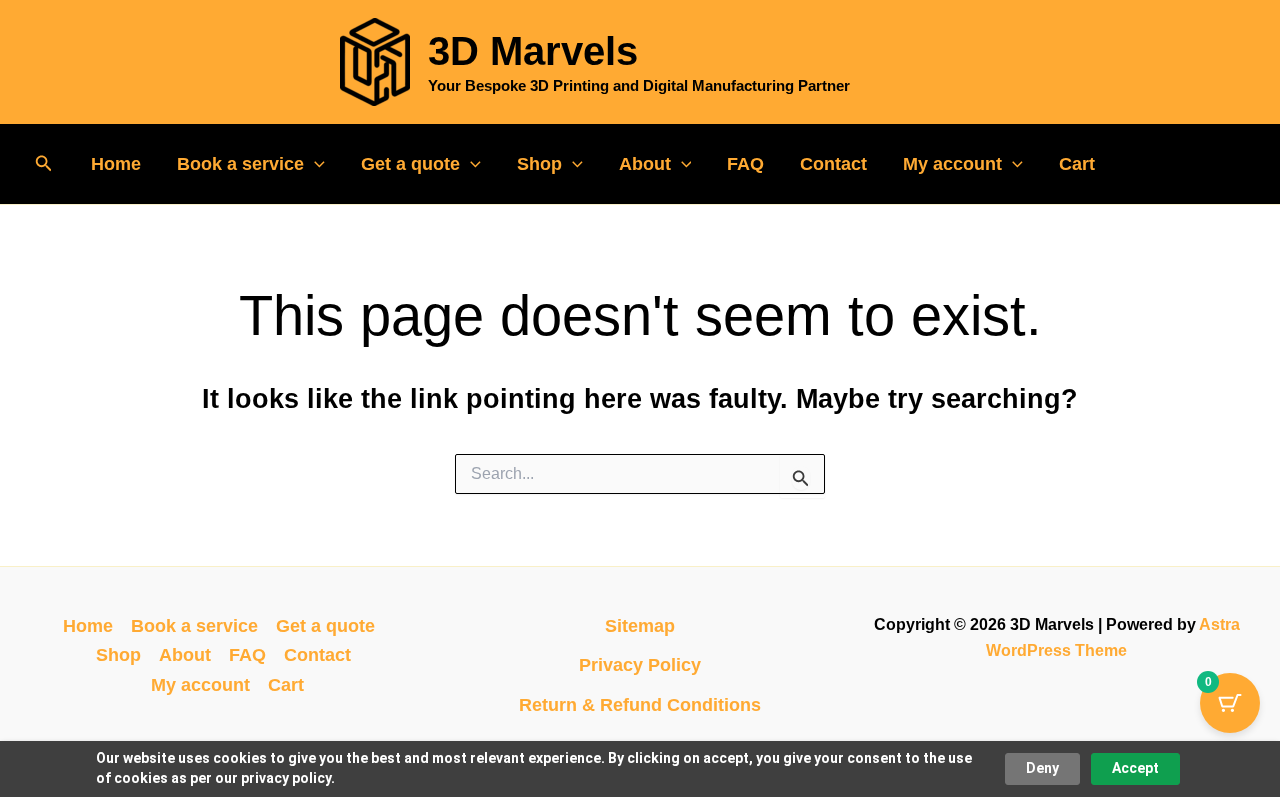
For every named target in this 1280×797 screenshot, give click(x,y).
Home (116, 164)
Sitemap (640, 626)
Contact (833, 164)
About (645, 164)
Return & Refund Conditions (640, 705)
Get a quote (410, 164)
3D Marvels (533, 51)
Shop (539, 164)
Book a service (240, 164)
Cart (1077, 164)
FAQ (745, 164)
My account (952, 164)
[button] (44, 164)
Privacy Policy (640, 665)
